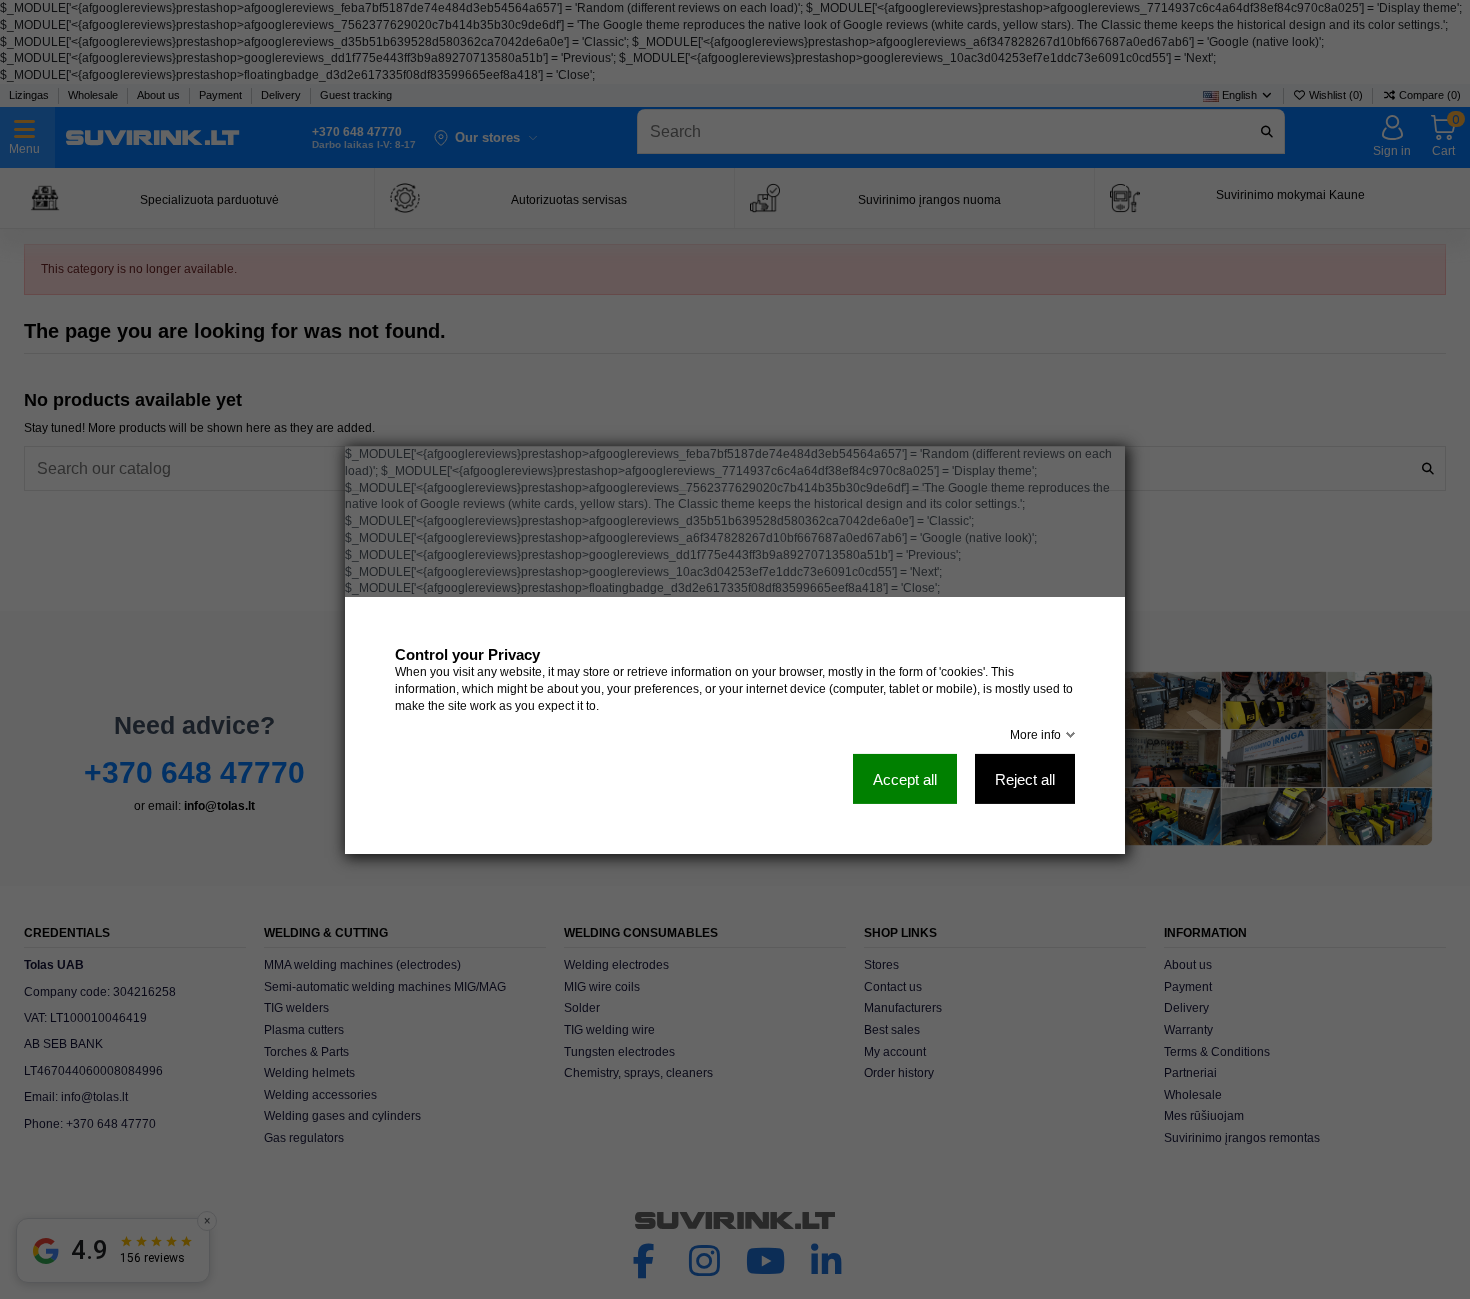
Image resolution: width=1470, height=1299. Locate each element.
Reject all (1025, 778)
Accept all (905, 778)
